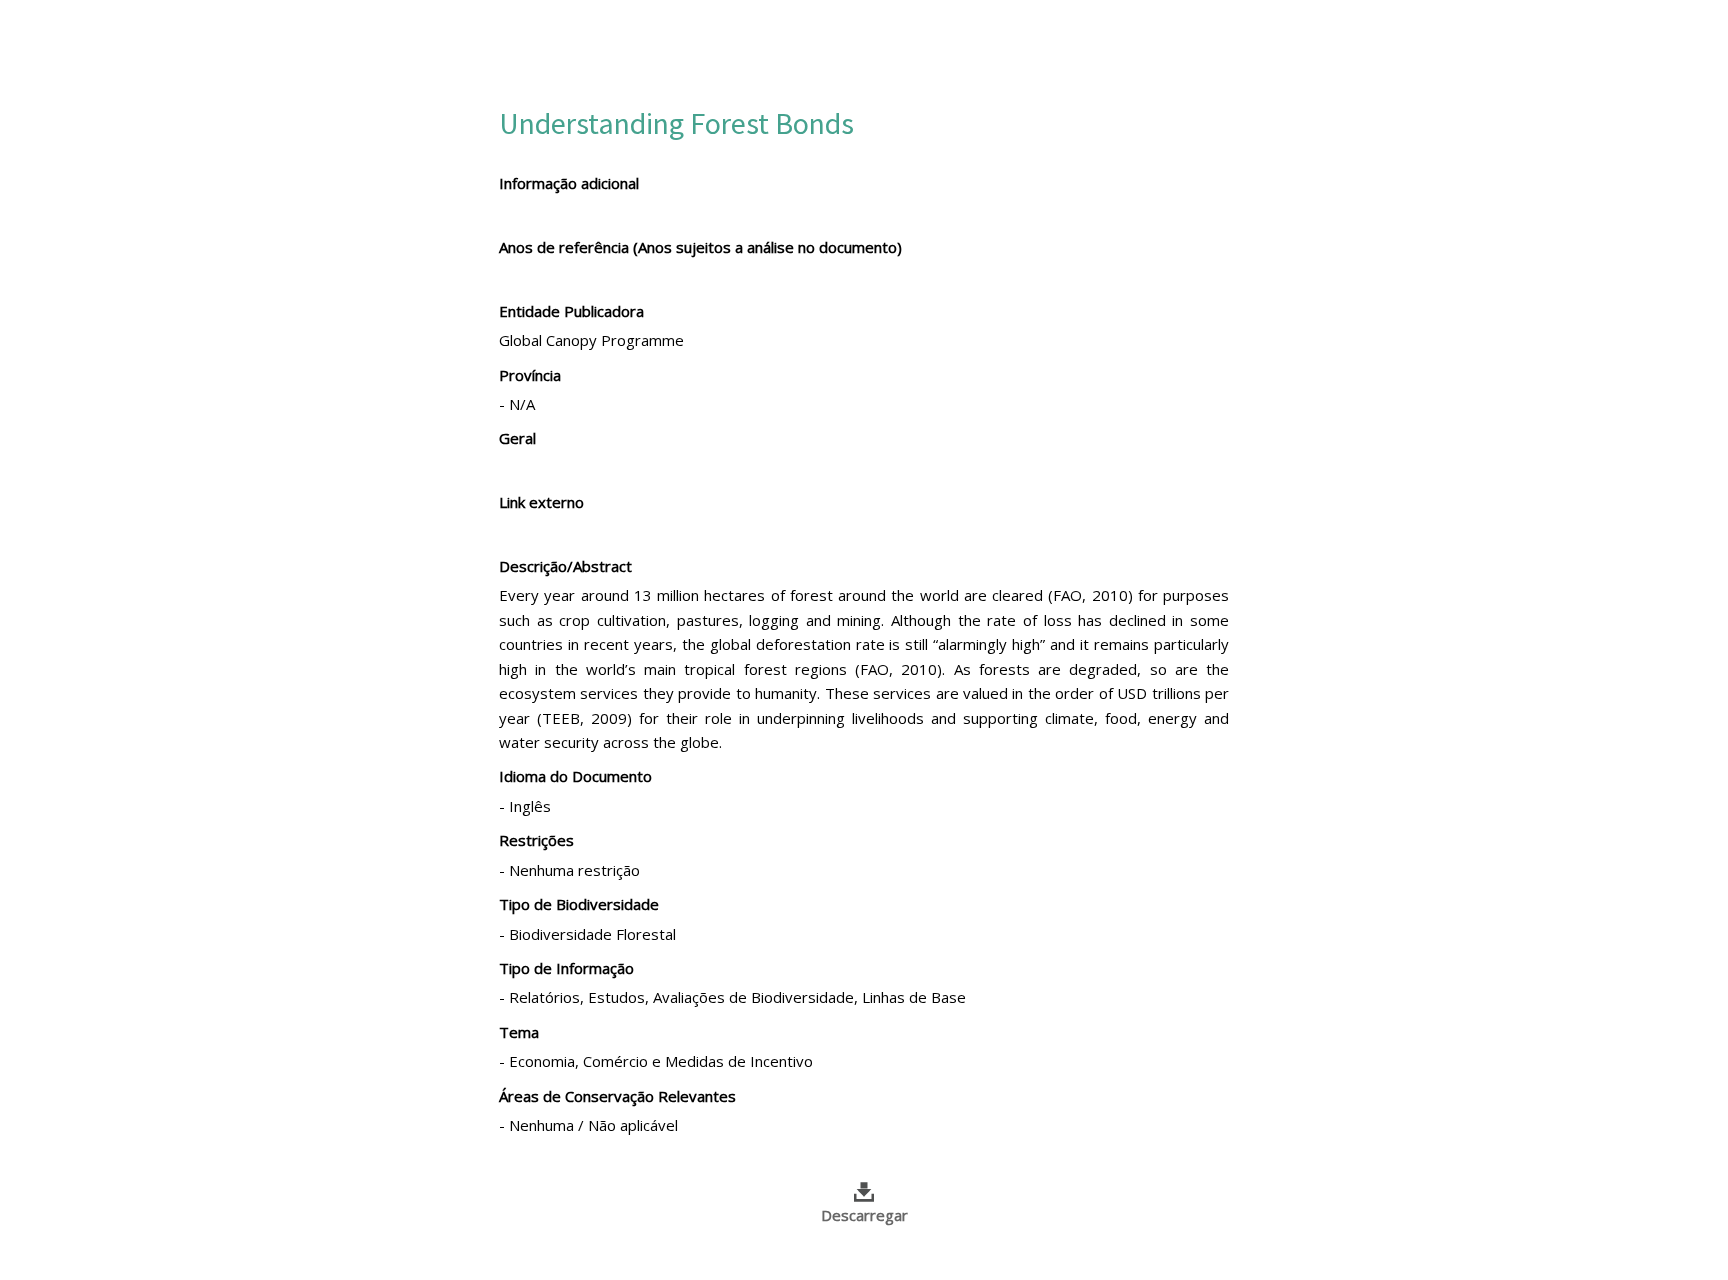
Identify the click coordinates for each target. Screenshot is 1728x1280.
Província (530, 375)
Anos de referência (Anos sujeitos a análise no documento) (700, 247)
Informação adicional (569, 183)
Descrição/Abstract (565, 566)
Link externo (541, 502)
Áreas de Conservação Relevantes (617, 1096)
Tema (519, 1032)
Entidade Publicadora (571, 311)
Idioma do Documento (575, 776)
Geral (517, 438)
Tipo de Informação (566, 968)
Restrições (536, 840)
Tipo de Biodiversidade (579, 904)
